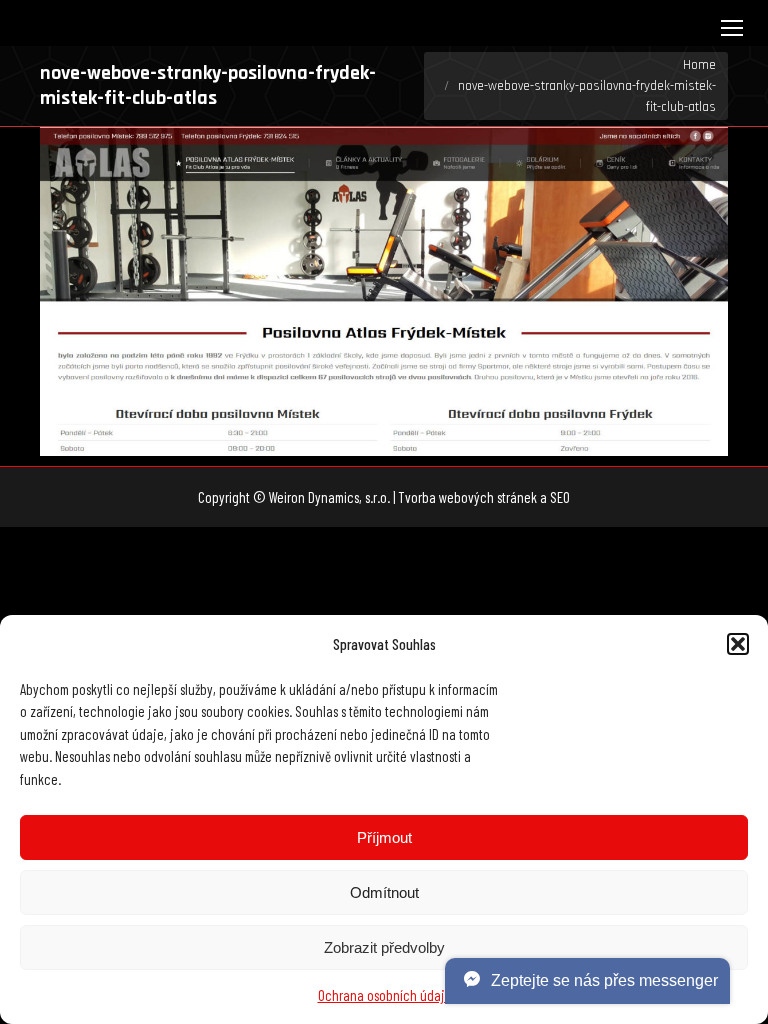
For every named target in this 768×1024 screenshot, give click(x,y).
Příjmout (384, 837)
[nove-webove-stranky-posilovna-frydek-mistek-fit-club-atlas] (384, 291)
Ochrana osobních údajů (384, 995)
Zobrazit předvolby (384, 947)
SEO (560, 497)
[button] (738, 644)
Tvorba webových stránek (467, 497)
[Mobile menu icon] (732, 28)
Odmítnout (384, 892)
